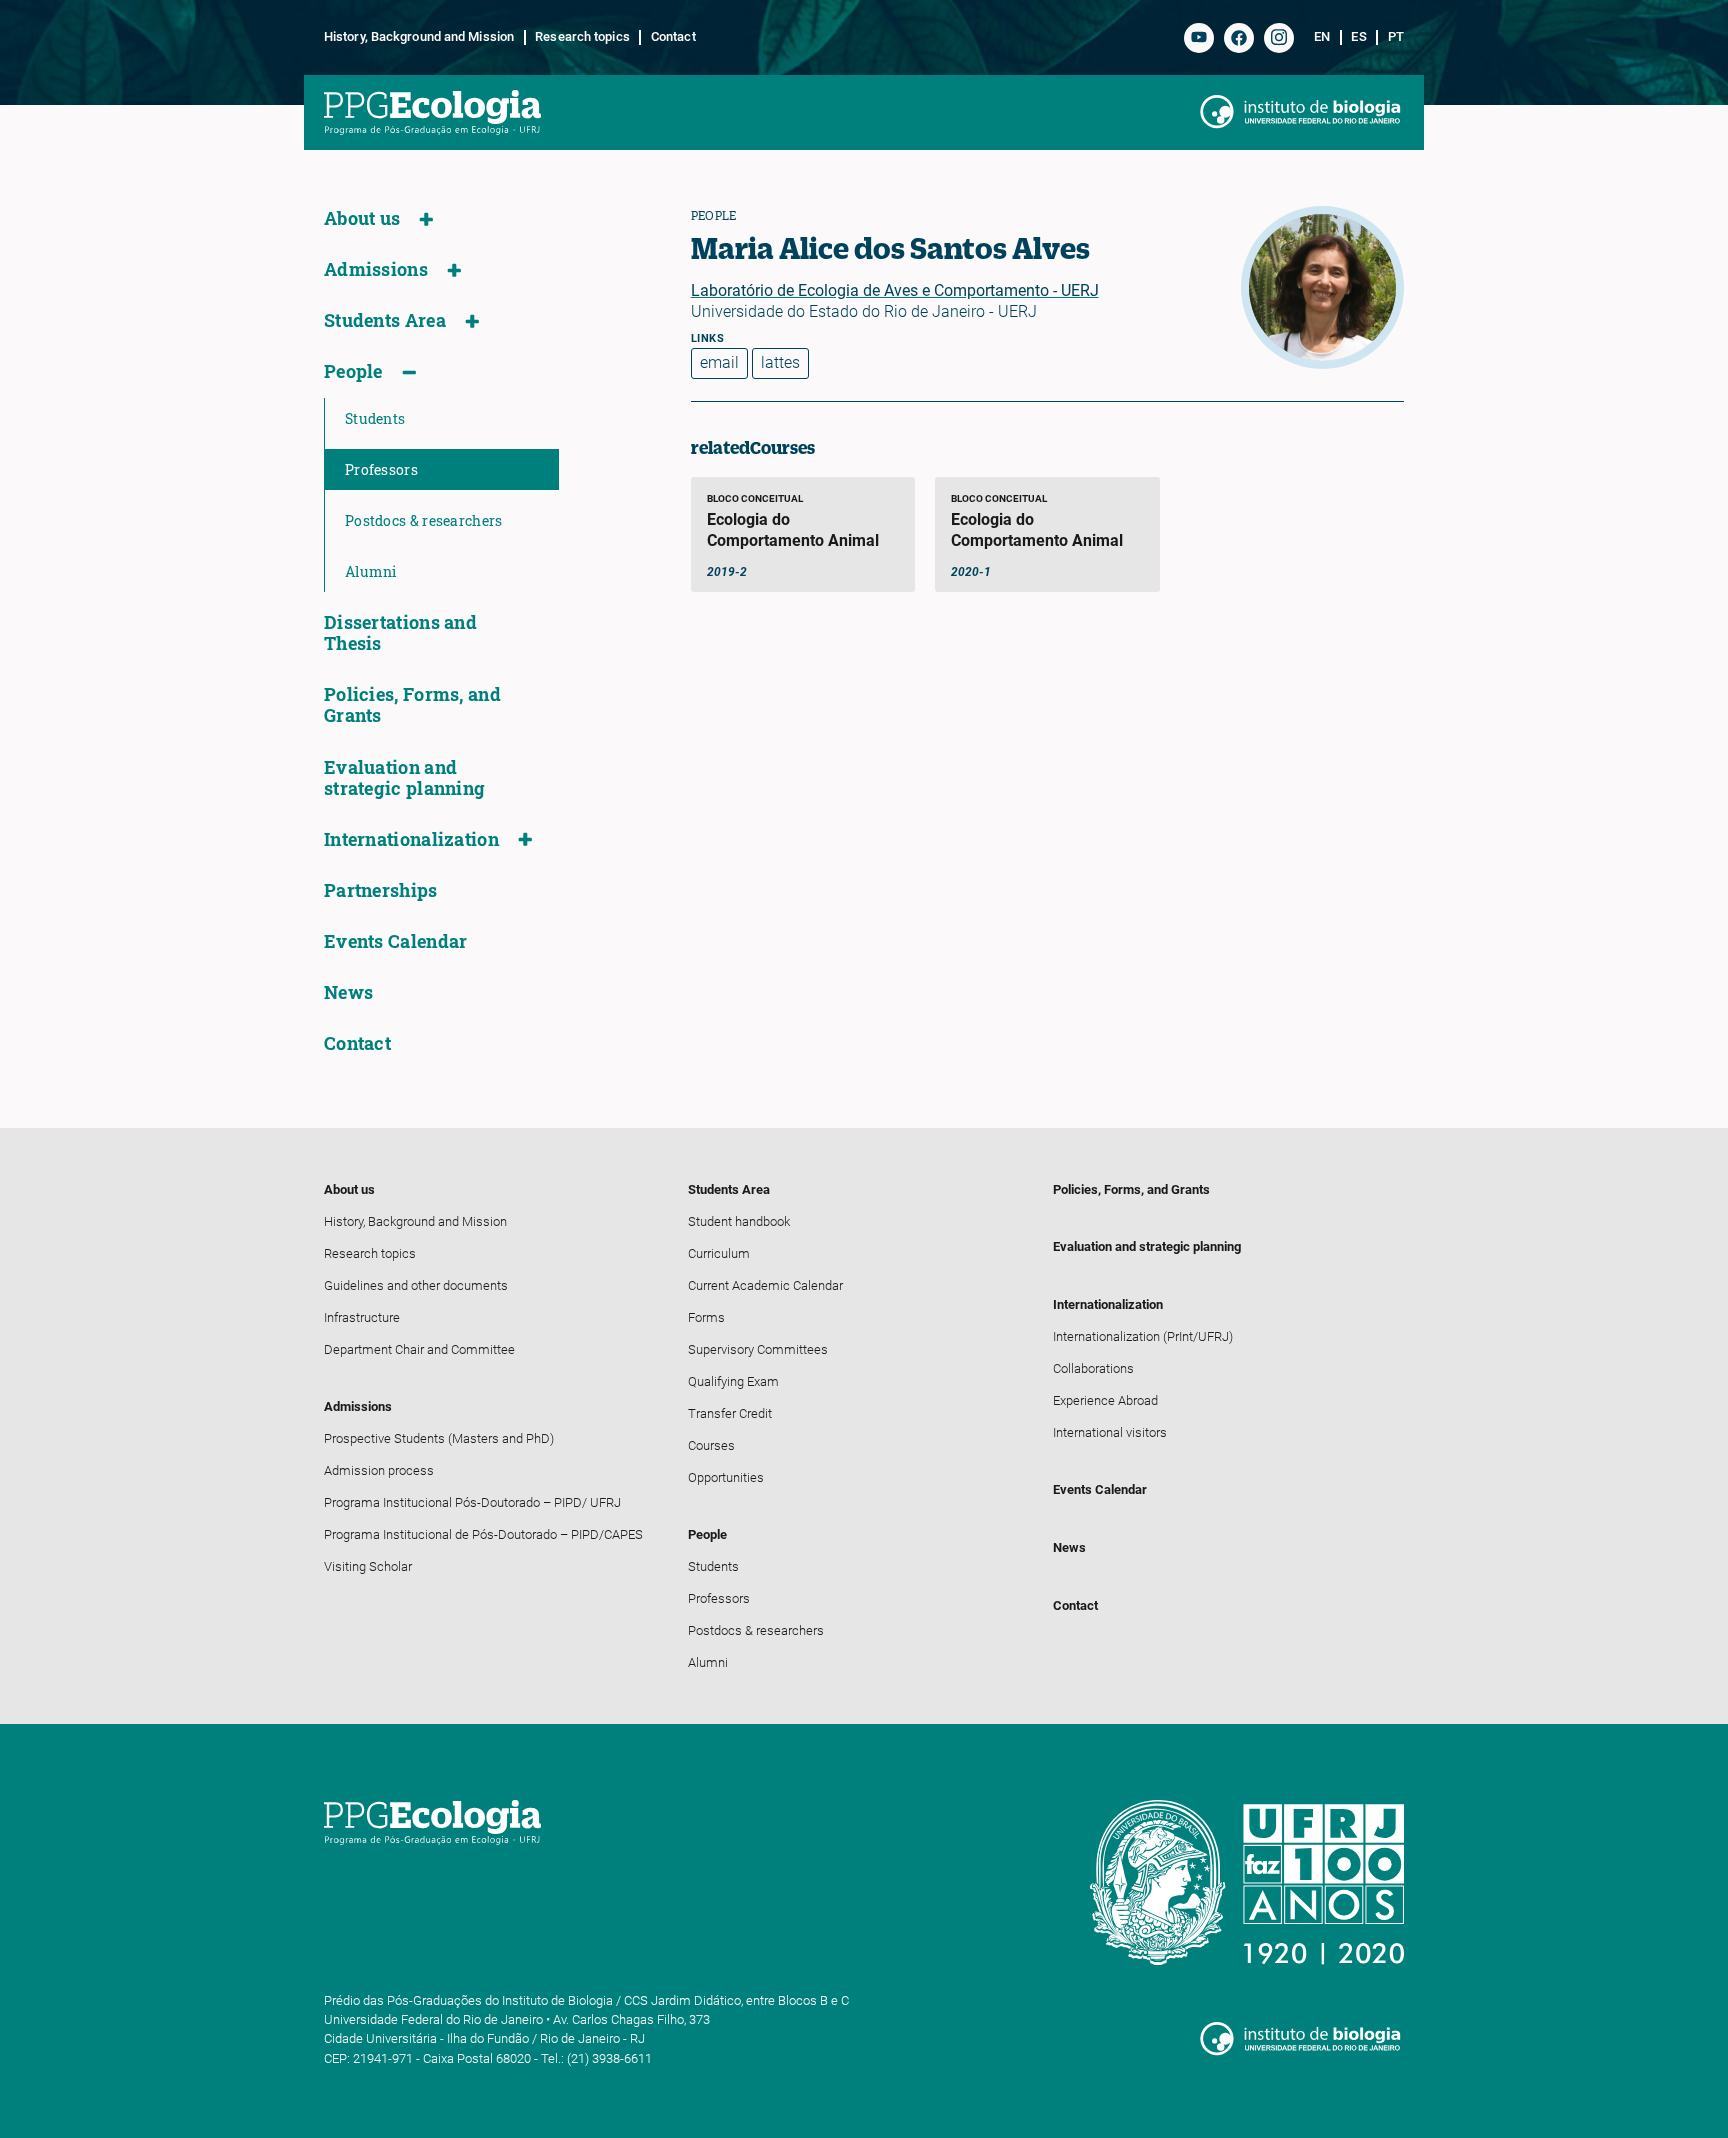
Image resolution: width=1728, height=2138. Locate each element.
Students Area (385, 320)
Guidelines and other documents (416, 1285)
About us (362, 218)
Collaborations (1093, 1368)
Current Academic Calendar (765, 1285)
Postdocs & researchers (424, 520)
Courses (711, 1445)
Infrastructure (362, 1317)
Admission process (379, 1470)
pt (1396, 37)
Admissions (376, 269)
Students (375, 418)
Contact (673, 37)
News (348, 992)
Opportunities (726, 1477)
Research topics (582, 37)
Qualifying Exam (733, 1381)
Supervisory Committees (758, 1349)
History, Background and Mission (419, 37)
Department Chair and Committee (419, 1349)
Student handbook (739, 1221)
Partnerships (381, 890)
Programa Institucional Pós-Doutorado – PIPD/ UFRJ (472, 1502)
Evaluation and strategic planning (404, 778)
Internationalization (411, 839)
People (353, 371)
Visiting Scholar (368, 1566)
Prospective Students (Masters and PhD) (439, 1438)
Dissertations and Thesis (400, 633)
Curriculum (719, 1253)
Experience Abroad (1105, 1400)
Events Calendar (396, 941)
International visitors (1110, 1432)
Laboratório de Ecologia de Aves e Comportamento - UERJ (895, 290)
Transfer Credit (730, 1413)
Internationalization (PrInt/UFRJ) (1143, 1336)
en (1322, 37)
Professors (381, 469)
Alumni (371, 571)
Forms (706, 1317)
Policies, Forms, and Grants (412, 705)
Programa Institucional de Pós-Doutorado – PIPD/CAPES (483, 1534)
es (1358, 37)
